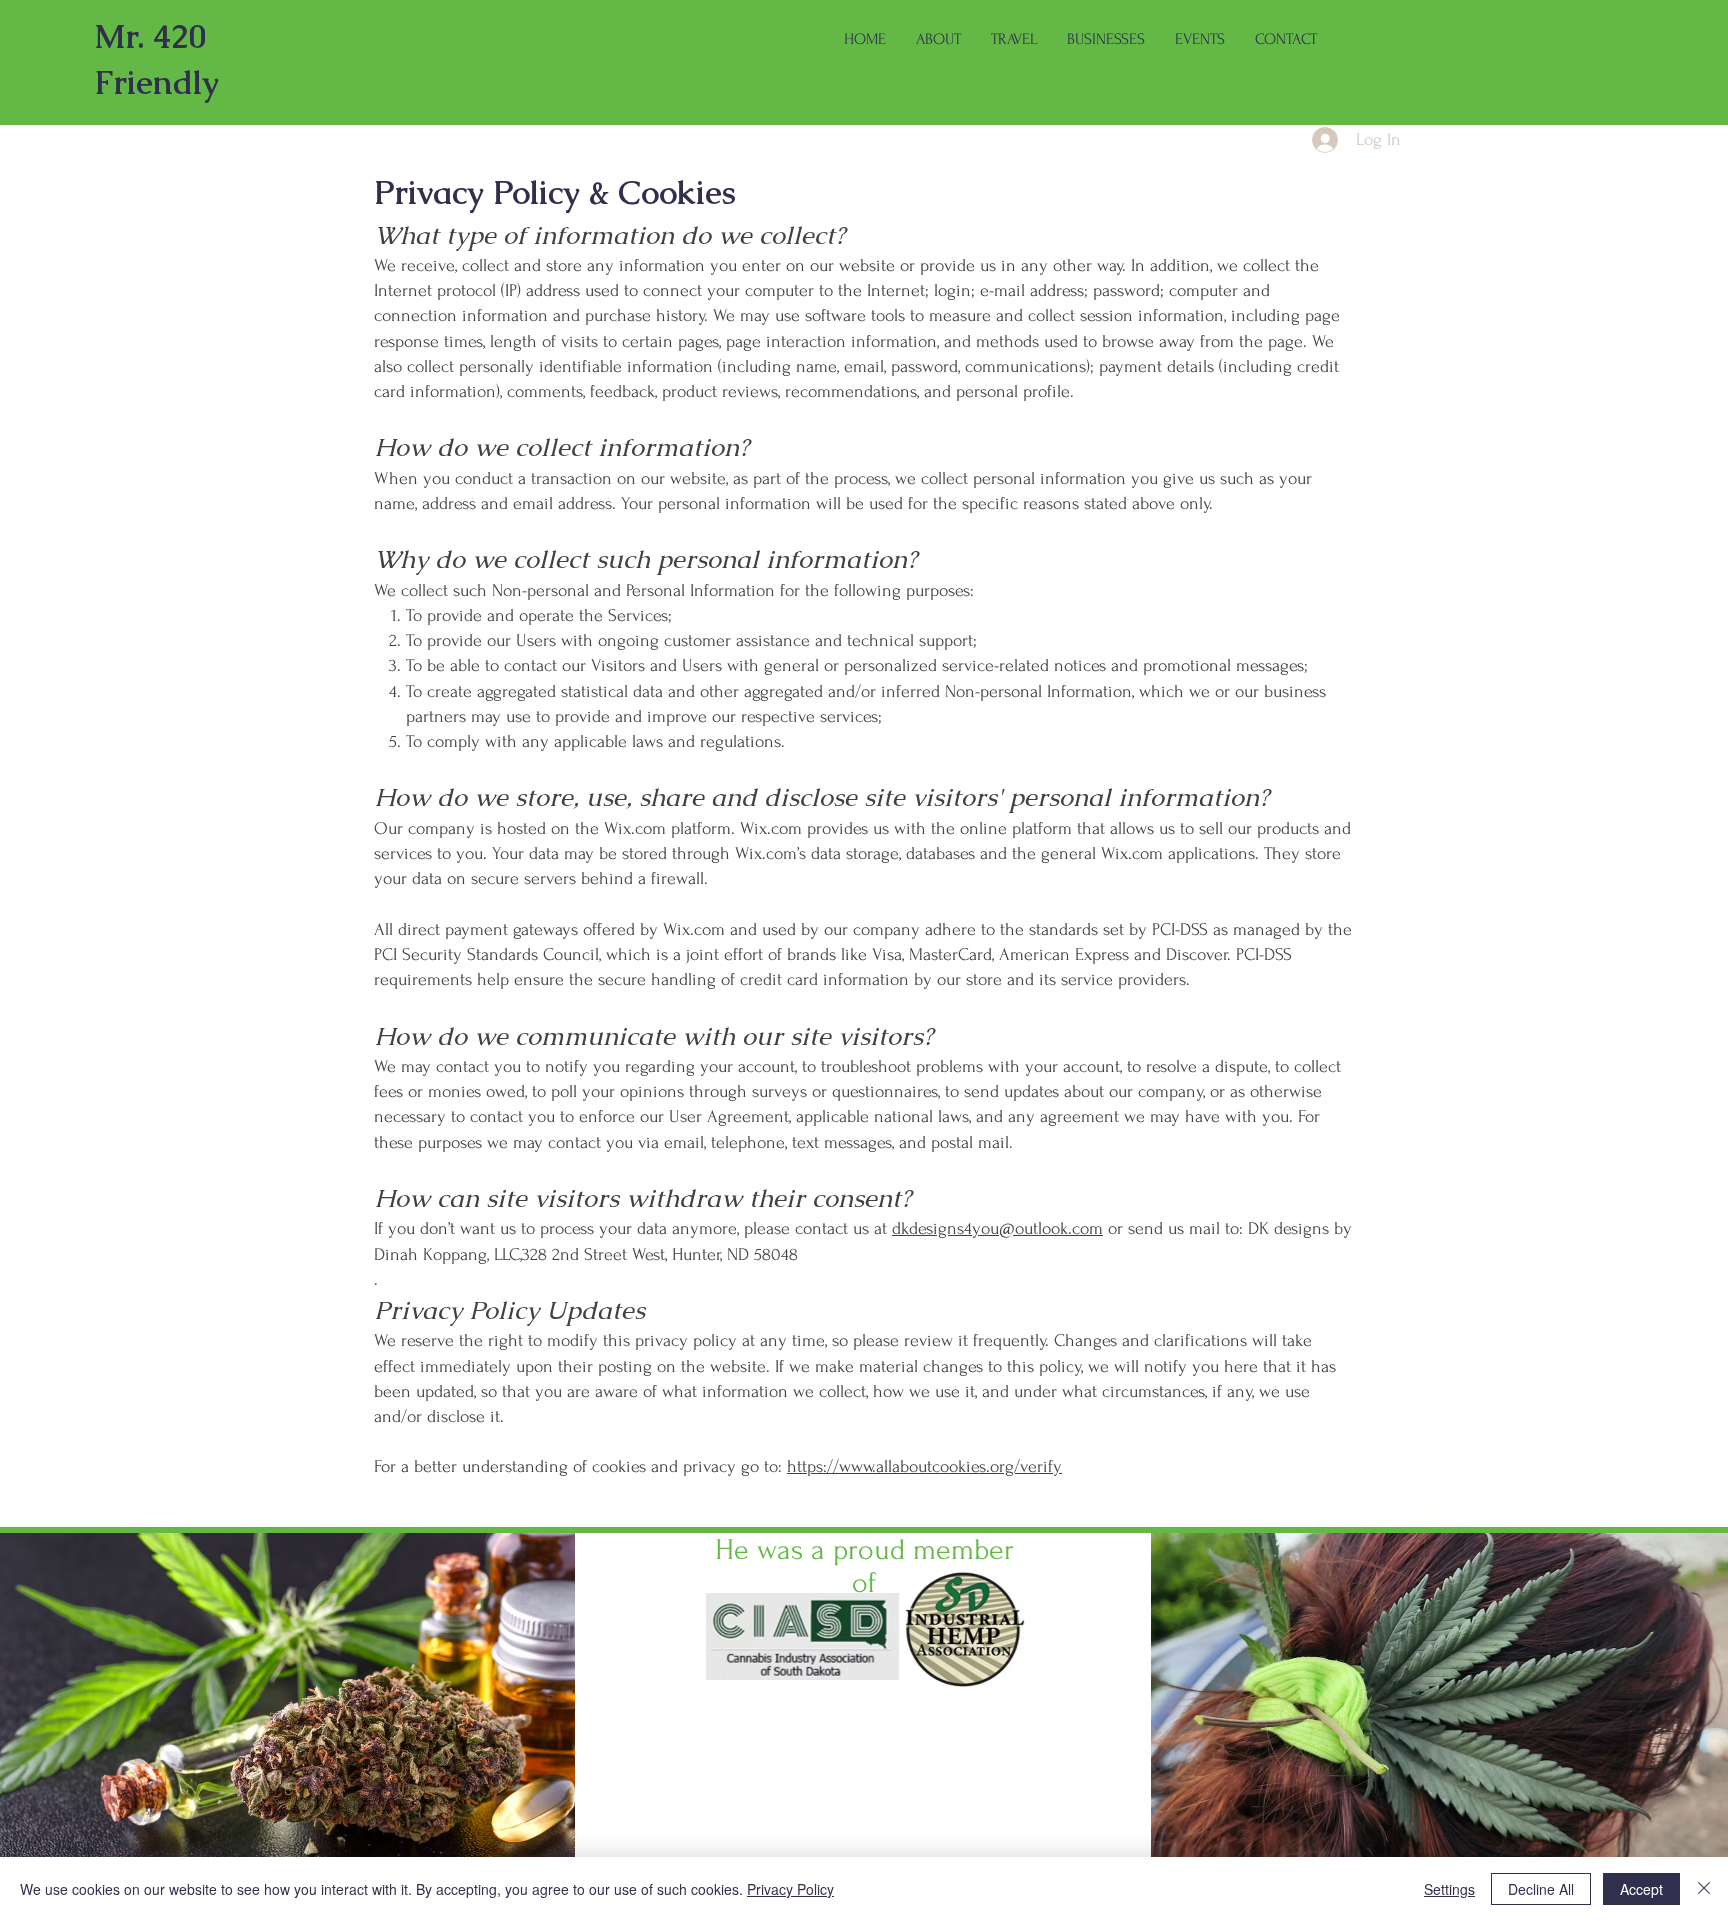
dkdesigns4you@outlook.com (997, 1228)
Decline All (1541, 1889)
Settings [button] (1449, 1889)
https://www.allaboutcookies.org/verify (924, 1466)
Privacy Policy (790, 1889)
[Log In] (1305, 140)
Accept (1641, 1889)
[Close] (1704, 1889)
